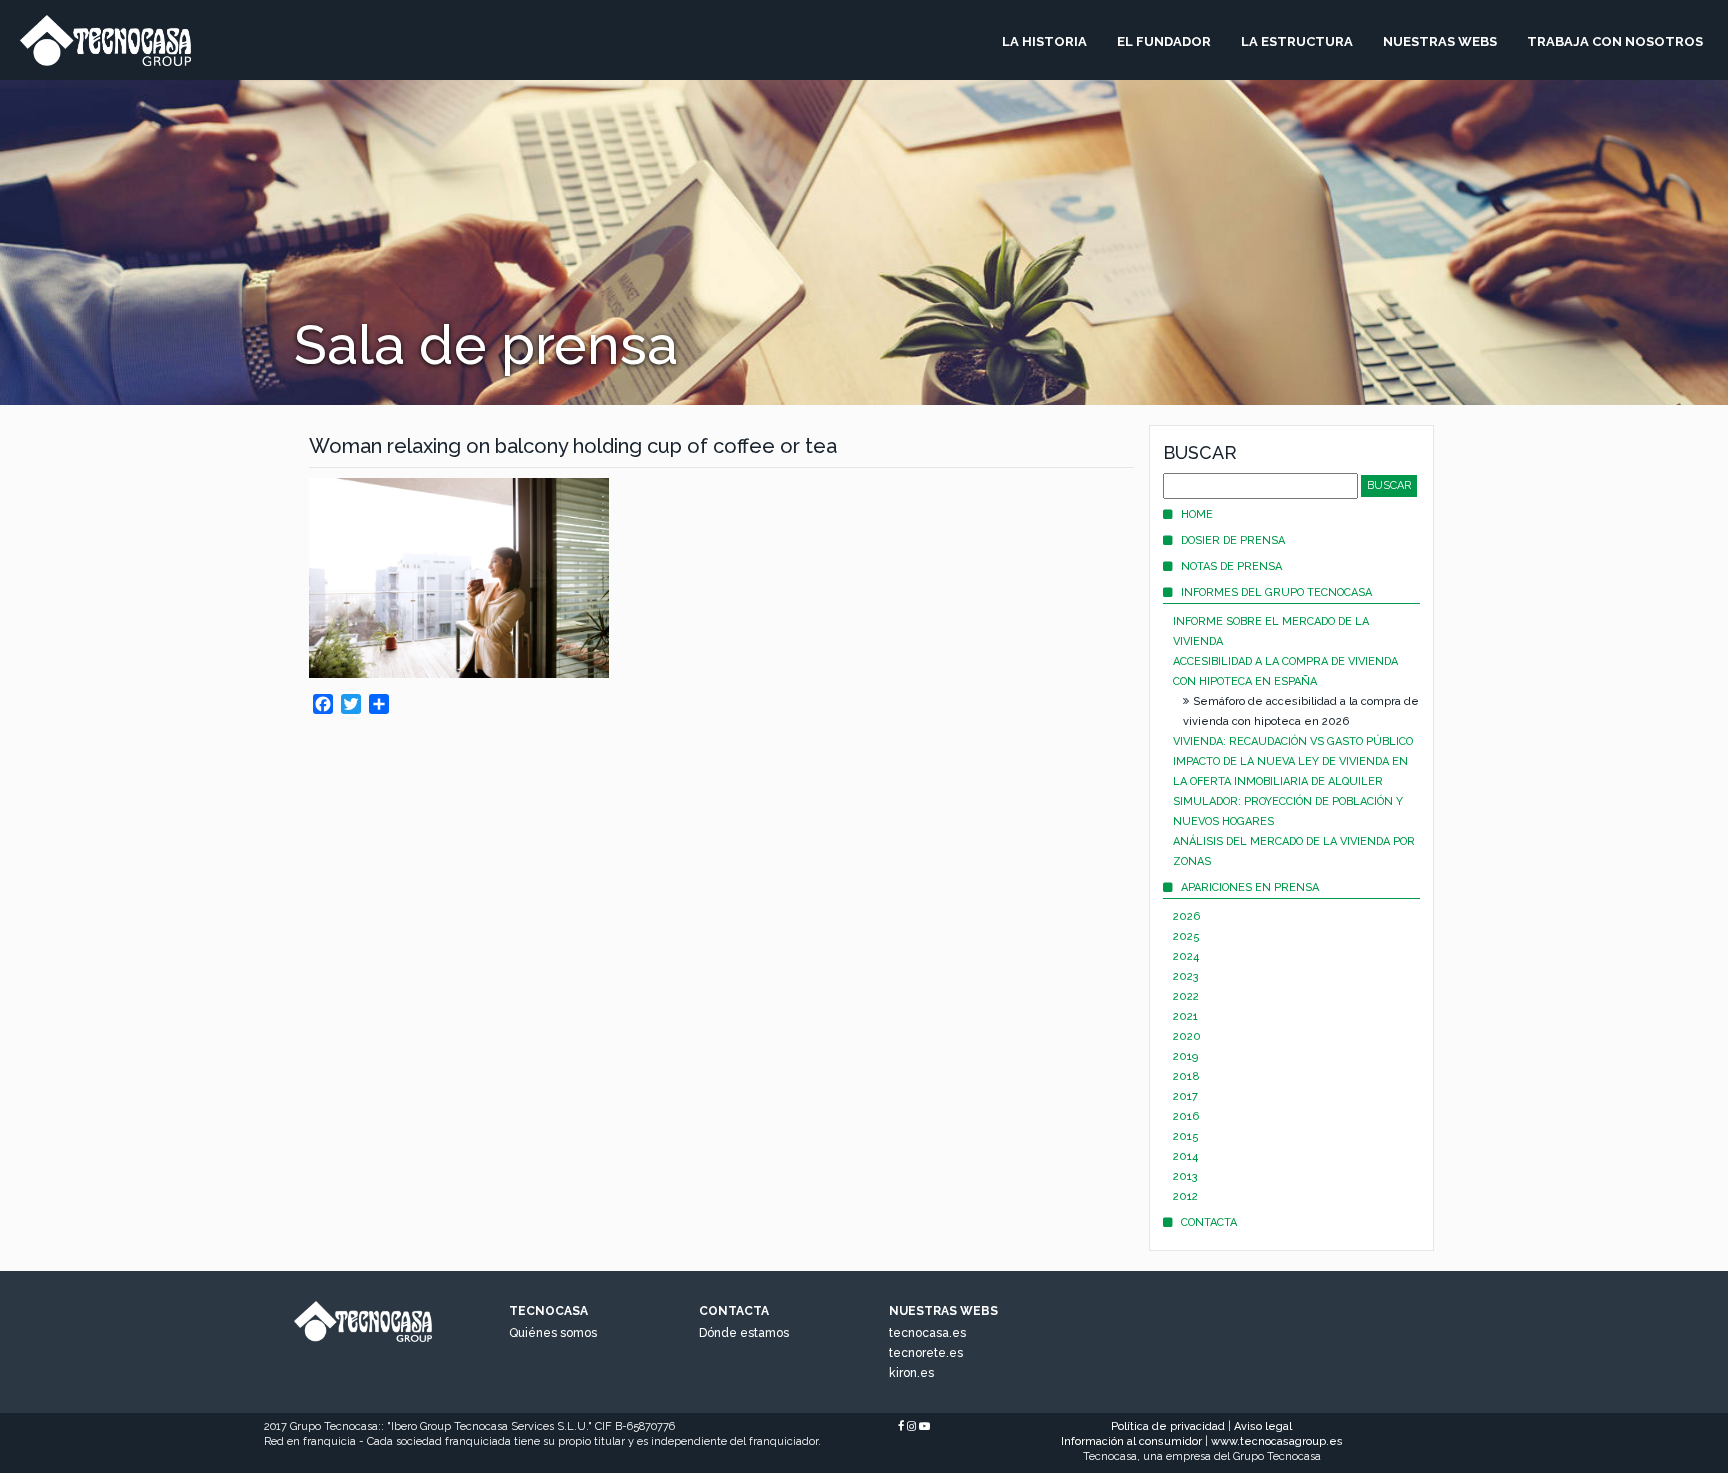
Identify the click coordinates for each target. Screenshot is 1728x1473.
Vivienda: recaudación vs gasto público (1293, 741)
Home (1197, 514)
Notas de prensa (1231, 566)
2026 (1186, 916)
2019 (1185, 1056)
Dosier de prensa (1233, 540)
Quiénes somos (553, 1333)
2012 (1185, 1196)
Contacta (1209, 1222)
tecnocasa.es (927, 1333)
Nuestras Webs (1440, 41)
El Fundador (1164, 41)
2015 (1186, 1136)
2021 (1185, 1016)
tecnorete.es (926, 1353)
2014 (1185, 1156)
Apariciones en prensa (1250, 887)
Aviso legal (1263, 1426)
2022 (1186, 996)
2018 (1186, 1076)
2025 (1186, 936)
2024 (1186, 956)
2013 (1185, 1176)
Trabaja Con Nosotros (1615, 41)
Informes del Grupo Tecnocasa (1276, 592)
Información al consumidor (1131, 1441)
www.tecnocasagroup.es (1277, 1441)
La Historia (1044, 41)
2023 (1186, 976)
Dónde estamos (744, 1333)
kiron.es (911, 1373)
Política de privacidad (1168, 1426)
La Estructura (1297, 41)
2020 (1187, 1036)
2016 (1186, 1116)
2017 (1185, 1096)
